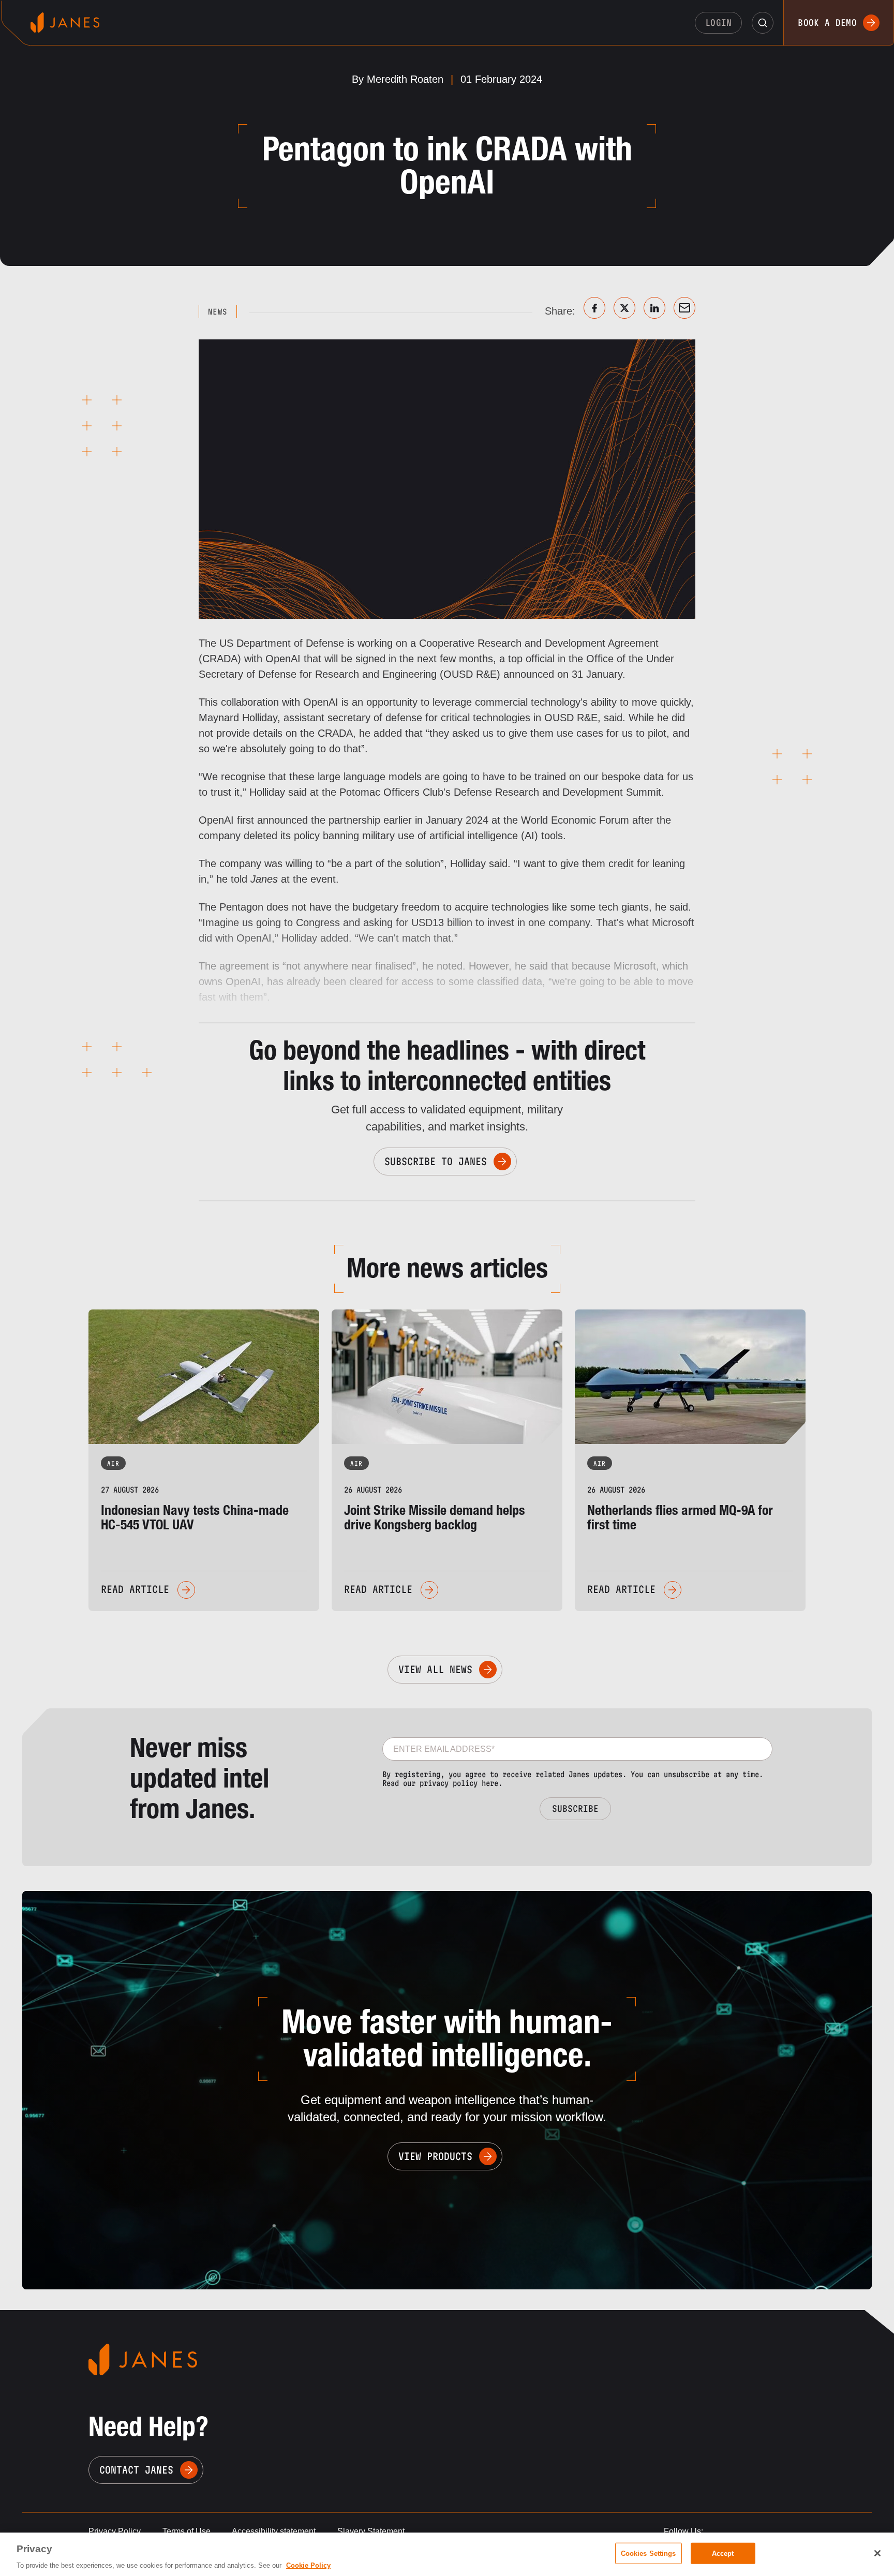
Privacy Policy (115, 2531)
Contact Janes (136, 2470)
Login (719, 23)
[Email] (684, 308)
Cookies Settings (649, 2553)
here (490, 1783)
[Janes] (65, 23)
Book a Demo (827, 23)
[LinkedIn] (654, 308)
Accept (723, 2553)
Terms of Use (187, 2531)
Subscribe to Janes (436, 1162)
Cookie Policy (308, 2565)
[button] (763, 23)
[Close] (877, 2553)
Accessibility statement (274, 2531)
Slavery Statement (371, 2531)
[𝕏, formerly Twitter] (624, 308)
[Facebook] (594, 308)
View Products (435, 2156)
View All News (435, 1670)
